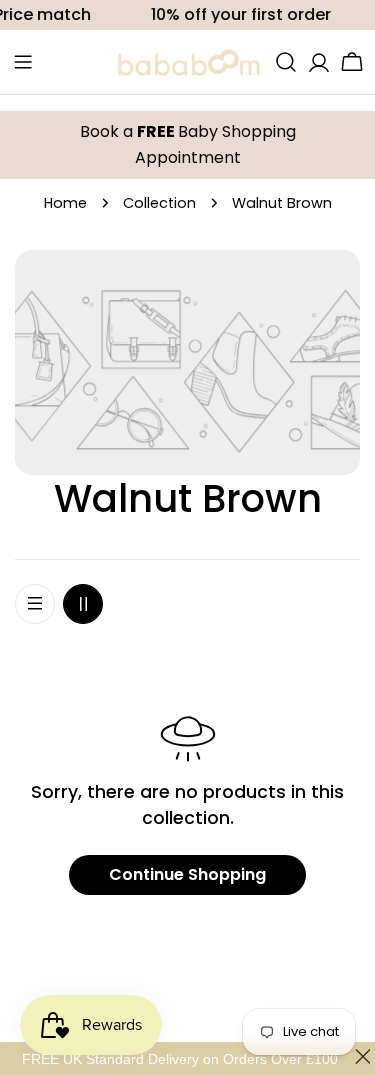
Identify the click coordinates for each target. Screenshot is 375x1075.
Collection (159, 203)
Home (65, 203)
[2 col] (83, 604)
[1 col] (35, 604)
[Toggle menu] (23, 62)
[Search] (286, 62)
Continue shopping (187, 874)
